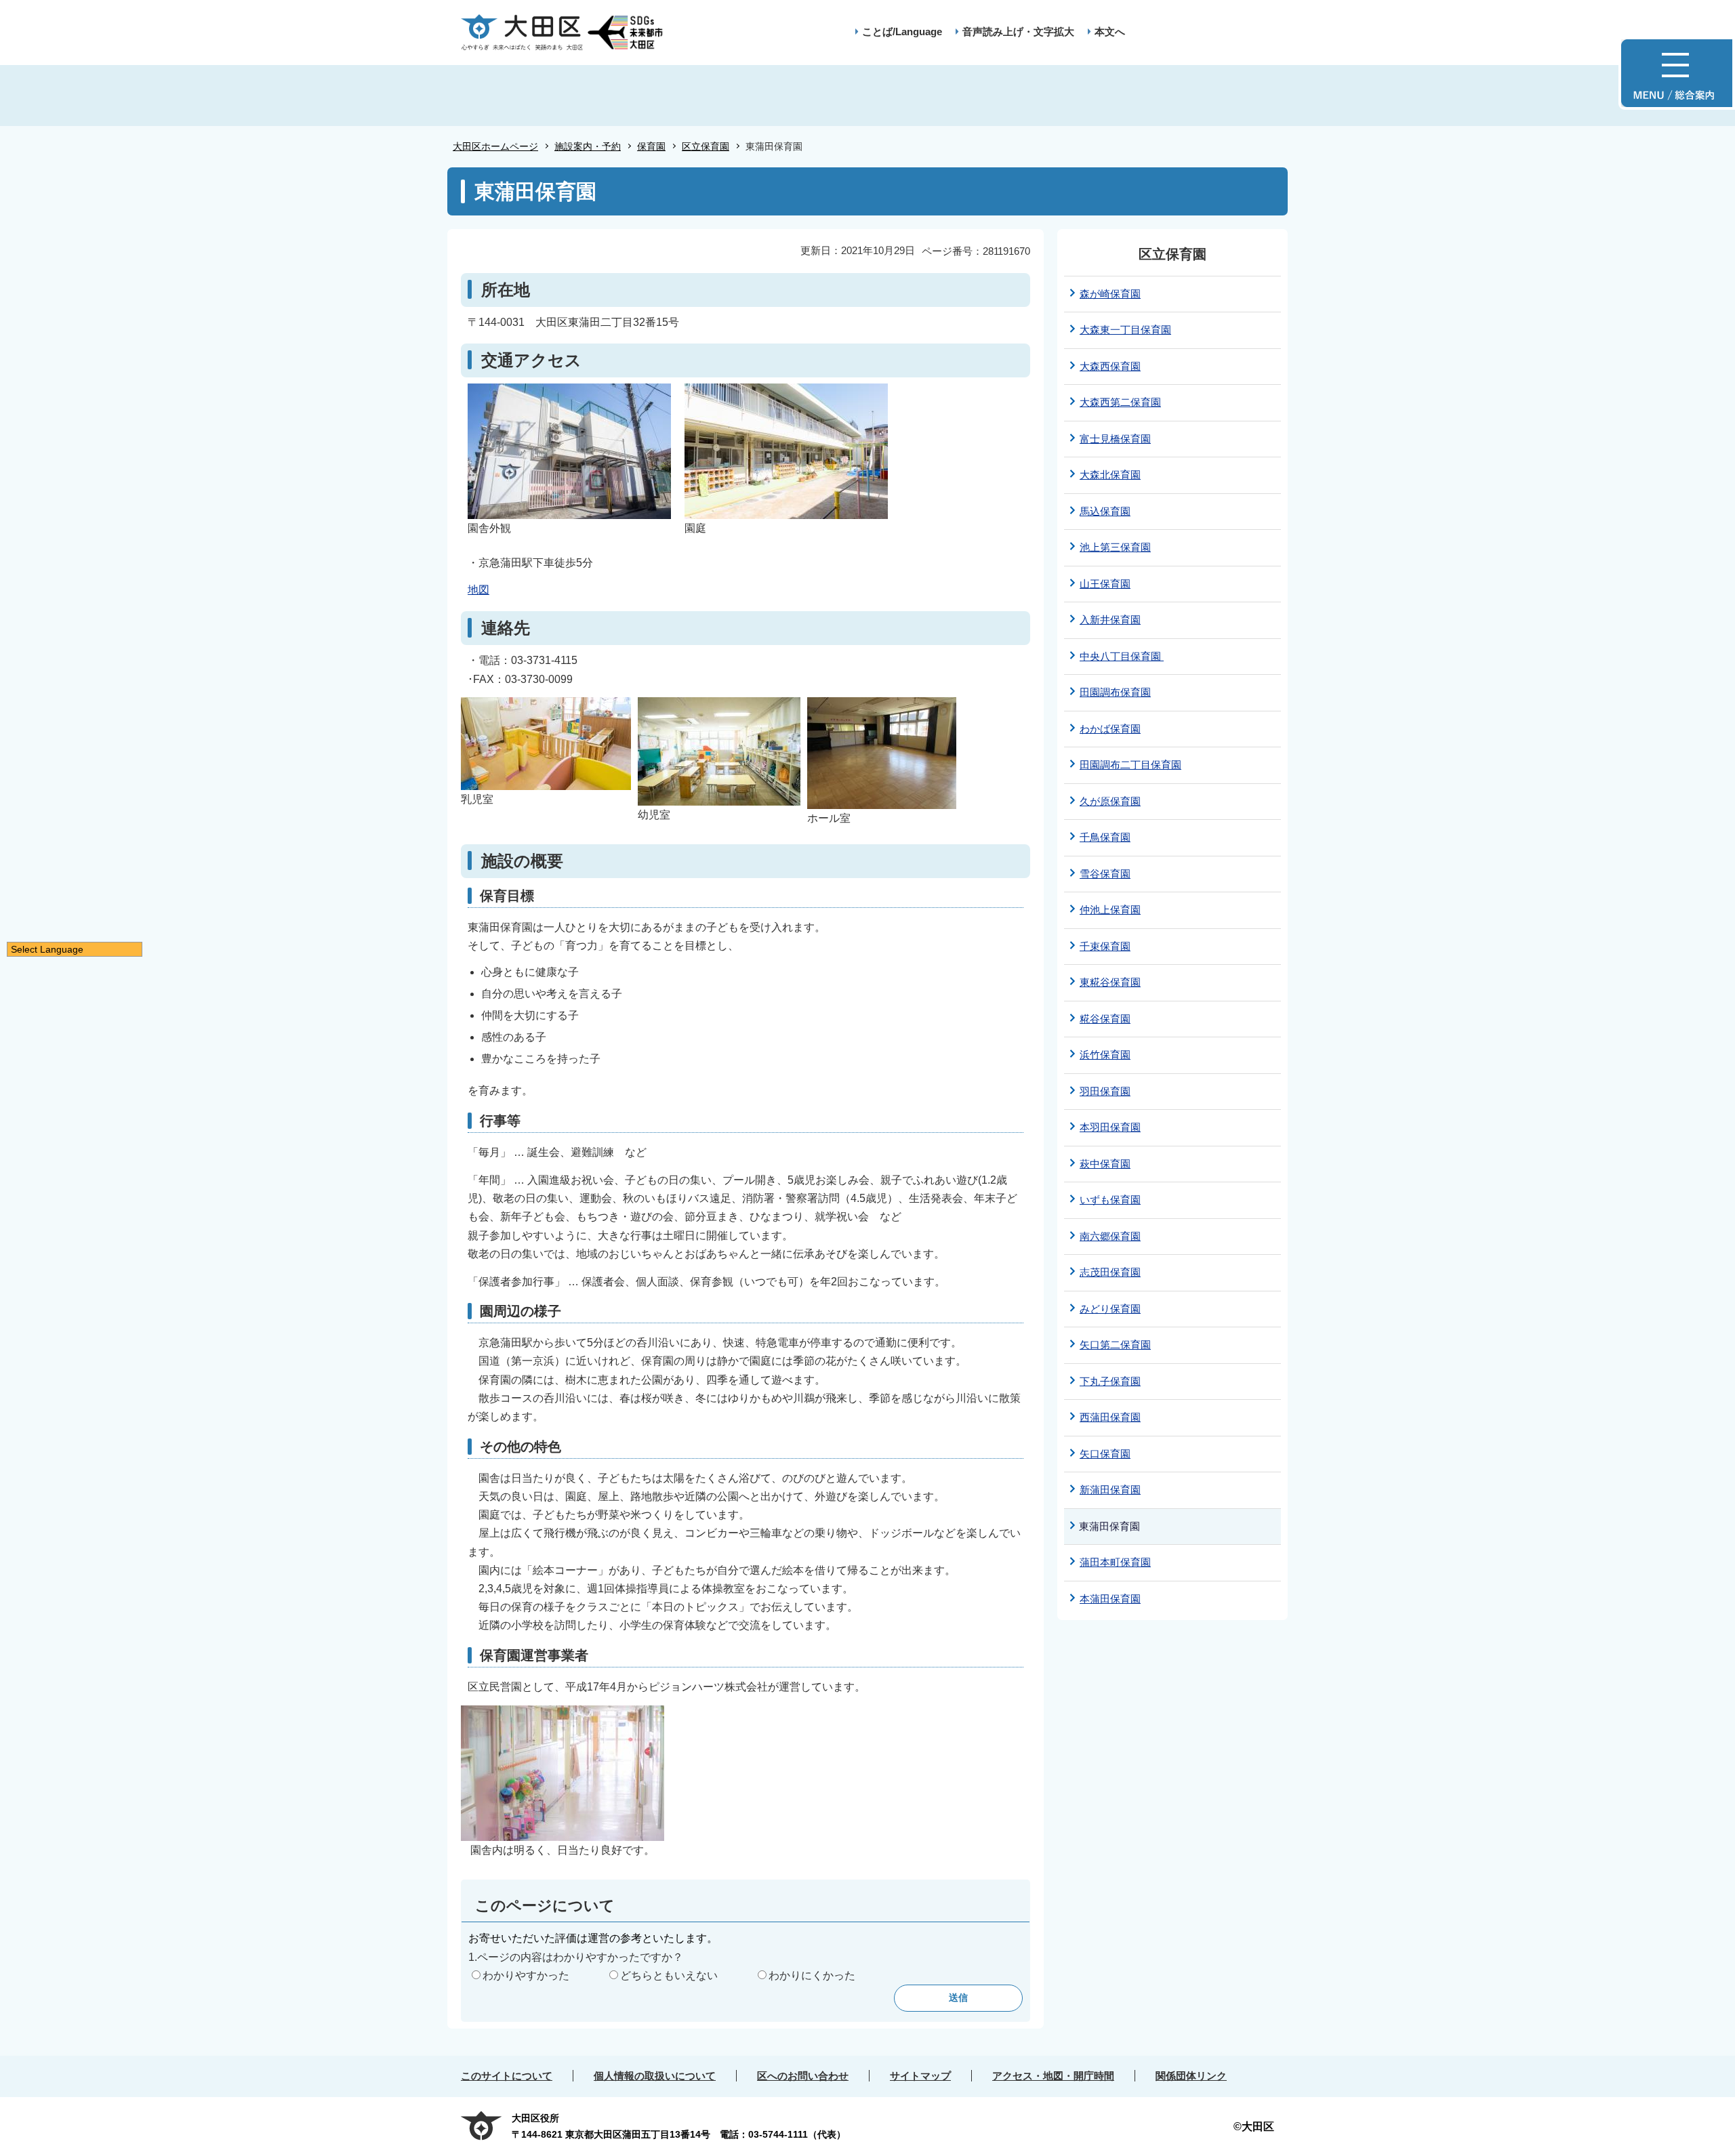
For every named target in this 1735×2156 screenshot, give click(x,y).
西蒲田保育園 (1110, 1417)
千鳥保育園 (1105, 837)
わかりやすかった (526, 1975)
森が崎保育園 (1110, 294)
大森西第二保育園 (1120, 402)
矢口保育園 (1105, 1454)
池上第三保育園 (1115, 547)
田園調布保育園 (1115, 692)
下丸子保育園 (1110, 1381)
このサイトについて (507, 2076)
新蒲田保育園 (1110, 1490)
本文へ (1110, 32)
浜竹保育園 (1105, 1055)
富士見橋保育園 (1115, 439)
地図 (478, 590)
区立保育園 (706, 146)
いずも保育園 (1110, 1200)
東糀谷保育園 (1110, 982)
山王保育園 (1105, 584)
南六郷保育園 (1110, 1236)
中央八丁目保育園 (1122, 656)
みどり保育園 (1110, 1309)
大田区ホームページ (495, 146)
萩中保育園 (1105, 1164)
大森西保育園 (1110, 366)
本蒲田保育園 (1110, 1599)
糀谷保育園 (1105, 1019)
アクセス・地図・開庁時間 (1053, 2076)
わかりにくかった (812, 1975)
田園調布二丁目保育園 (1130, 765)
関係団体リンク (1191, 2076)
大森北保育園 (1110, 475)
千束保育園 (1105, 946)
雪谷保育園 (1105, 874)
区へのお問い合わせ (803, 2076)
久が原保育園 (1110, 801)
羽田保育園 (1105, 1091)
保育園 (651, 146)
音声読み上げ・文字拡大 (1018, 32)
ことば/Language (902, 32)
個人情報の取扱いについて (655, 2076)
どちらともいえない (669, 1975)
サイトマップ (920, 2076)
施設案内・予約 (588, 146)
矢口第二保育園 (1115, 1345)
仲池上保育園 (1110, 910)
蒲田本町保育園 (1115, 1562)
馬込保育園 (1105, 511)
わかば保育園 (1110, 729)
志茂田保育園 (1110, 1272)
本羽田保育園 (1110, 1127)
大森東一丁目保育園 (1125, 330)
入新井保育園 (1110, 620)
